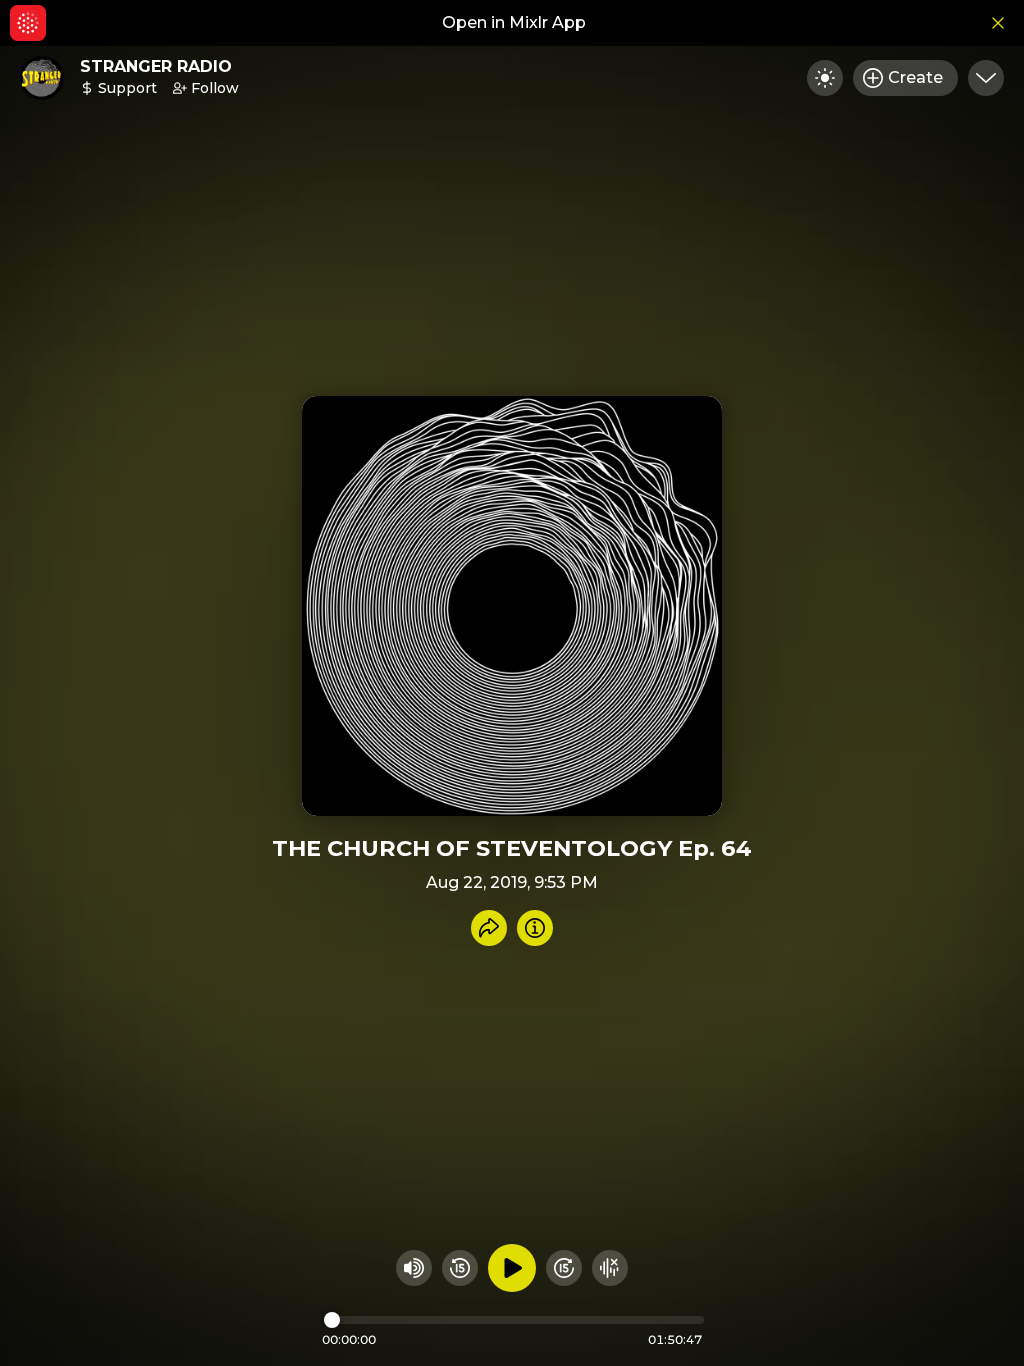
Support (127, 88)
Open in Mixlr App (514, 22)
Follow (215, 88)
